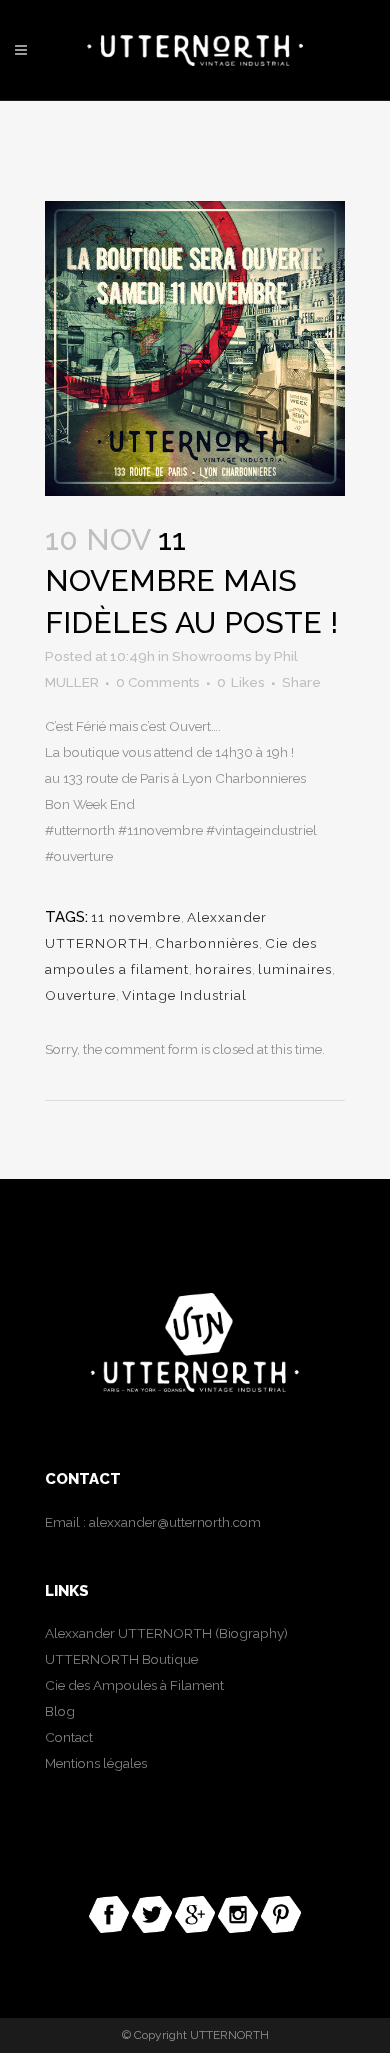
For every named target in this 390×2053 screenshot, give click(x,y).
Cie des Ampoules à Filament (134, 1685)
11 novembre (136, 917)
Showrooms (212, 656)
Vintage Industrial (184, 995)
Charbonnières (207, 943)
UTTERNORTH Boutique (121, 1659)
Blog (60, 1711)
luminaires (295, 969)
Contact (69, 1737)
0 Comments (158, 682)
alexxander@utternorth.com (175, 1522)
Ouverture (80, 995)
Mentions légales (96, 1763)
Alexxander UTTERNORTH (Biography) (166, 1633)
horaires (223, 969)
